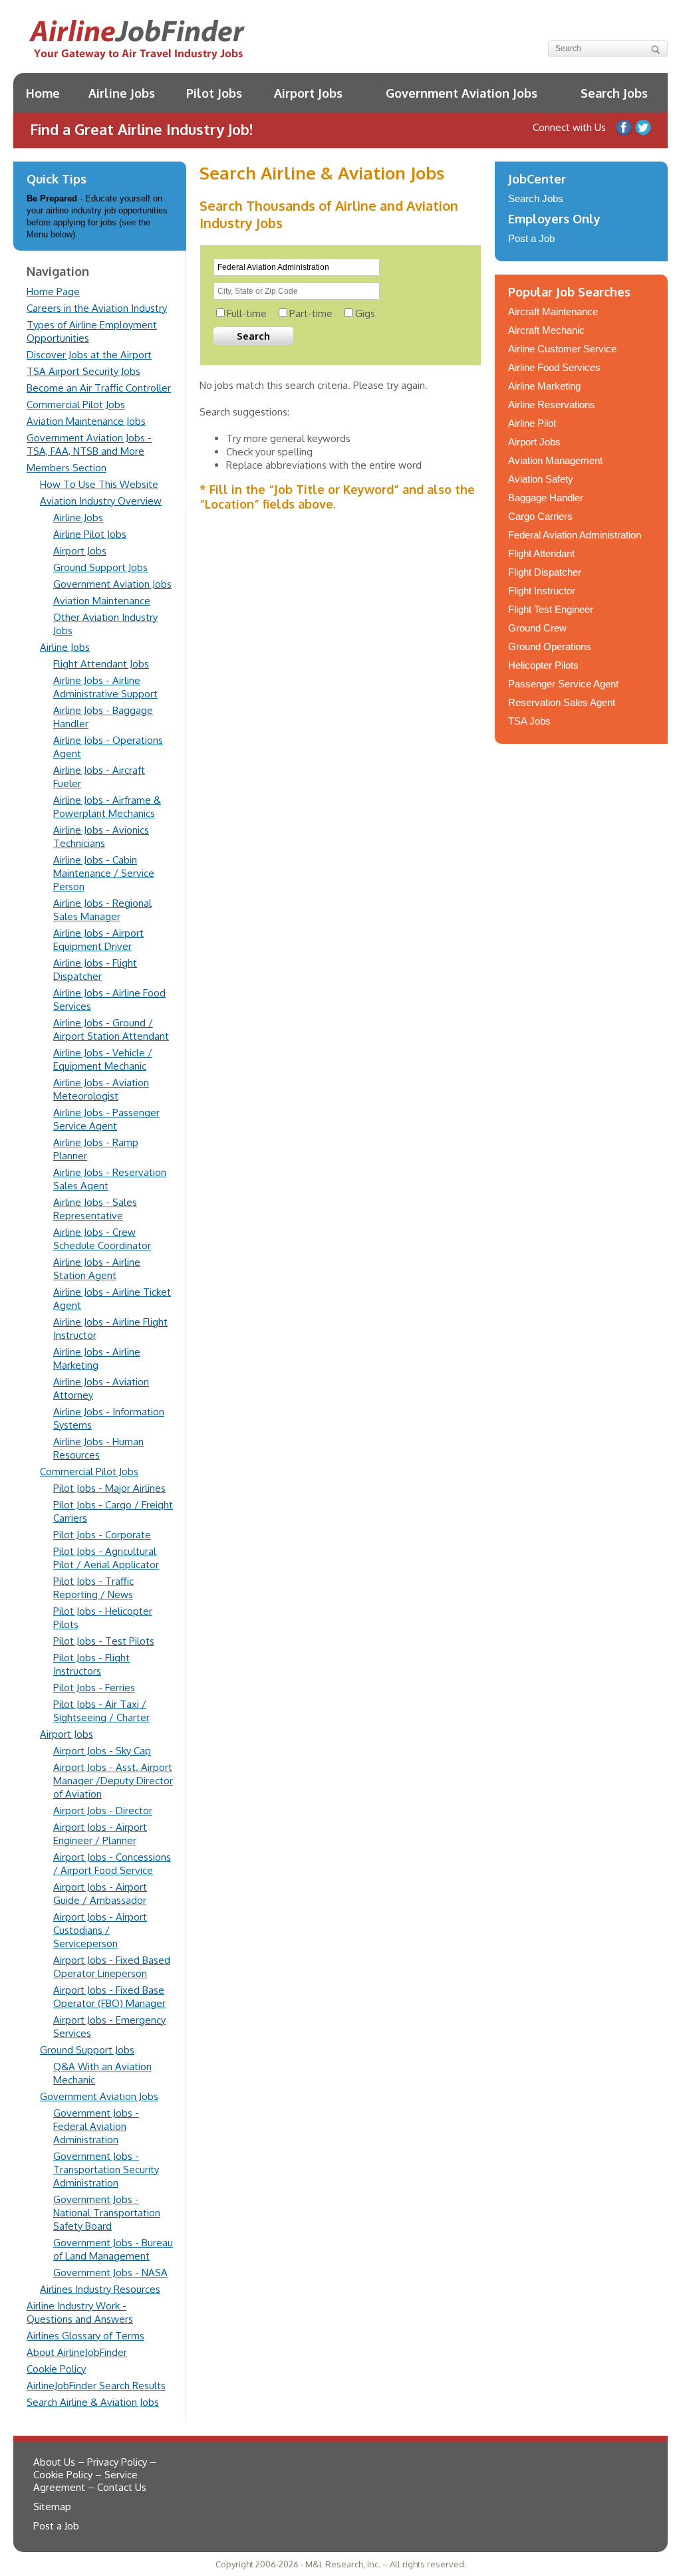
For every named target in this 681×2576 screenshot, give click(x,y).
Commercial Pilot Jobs (76, 405)
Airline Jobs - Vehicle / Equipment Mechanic (103, 1059)
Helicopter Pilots (543, 665)
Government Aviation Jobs (462, 93)
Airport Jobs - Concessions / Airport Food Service (112, 1864)
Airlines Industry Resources (100, 2289)
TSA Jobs (529, 721)
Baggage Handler (546, 498)
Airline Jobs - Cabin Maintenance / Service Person (104, 873)
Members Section (67, 468)
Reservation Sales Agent (562, 702)
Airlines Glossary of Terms (85, 2336)
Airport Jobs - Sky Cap (102, 1751)
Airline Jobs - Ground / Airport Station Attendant (111, 1029)
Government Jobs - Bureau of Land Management (113, 2249)
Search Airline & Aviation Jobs (93, 2402)
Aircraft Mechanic (546, 330)
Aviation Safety (541, 479)
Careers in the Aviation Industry (97, 308)
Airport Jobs (308, 93)
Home (43, 93)
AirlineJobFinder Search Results (96, 2386)
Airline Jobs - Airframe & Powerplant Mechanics (107, 807)
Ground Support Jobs (100, 567)
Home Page (53, 292)
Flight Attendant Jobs (101, 664)
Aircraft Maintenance (553, 311)
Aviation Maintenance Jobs (86, 421)
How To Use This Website (99, 484)
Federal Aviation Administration (575, 535)
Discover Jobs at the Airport (89, 355)
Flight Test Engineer (551, 609)
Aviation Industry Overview (101, 501)
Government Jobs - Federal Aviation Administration (96, 2126)
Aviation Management (555, 460)
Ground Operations (550, 646)
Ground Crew (537, 628)
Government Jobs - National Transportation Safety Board (107, 2213)
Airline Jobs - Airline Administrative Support (105, 687)
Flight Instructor (542, 591)
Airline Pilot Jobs (90, 534)
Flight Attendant (541, 553)
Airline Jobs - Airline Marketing (97, 1358)
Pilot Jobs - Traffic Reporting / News (93, 1588)
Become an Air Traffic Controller (99, 388)
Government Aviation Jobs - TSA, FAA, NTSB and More (89, 444)
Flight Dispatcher (545, 572)
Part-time (311, 313)
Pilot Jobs (214, 93)
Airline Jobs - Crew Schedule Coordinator (102, 1239)
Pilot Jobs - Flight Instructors (91, 1664)
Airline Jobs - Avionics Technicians (101, 837)
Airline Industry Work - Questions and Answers (80, 2312)
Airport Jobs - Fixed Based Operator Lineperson (112, 1967)
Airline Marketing (544, 386)
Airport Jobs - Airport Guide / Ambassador (100, 1894)
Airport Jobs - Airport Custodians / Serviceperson (100, 1930)
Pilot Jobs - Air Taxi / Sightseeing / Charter (101, 1711)
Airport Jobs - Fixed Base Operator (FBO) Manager (109, 1997)
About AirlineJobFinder (77, 2352)
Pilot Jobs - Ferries (94, 1688)
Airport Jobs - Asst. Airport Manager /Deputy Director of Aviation (113, 1781)
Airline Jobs (122, 93)
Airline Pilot (532, 423)
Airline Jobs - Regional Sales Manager (102, 910)
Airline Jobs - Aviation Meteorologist (101, 1089)
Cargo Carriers (540, 516)
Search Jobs (614, 93)
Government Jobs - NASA (110, 2273)
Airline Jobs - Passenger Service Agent (106, 1119)
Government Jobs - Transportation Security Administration (106, 2169)
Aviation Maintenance (102, 601)
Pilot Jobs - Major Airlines (109, 1488)
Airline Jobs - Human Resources (98, 1448)
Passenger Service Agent (563, 684)
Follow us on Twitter (643, 128)
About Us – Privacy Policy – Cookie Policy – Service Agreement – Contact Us (95, 2475)
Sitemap (52, 2507)
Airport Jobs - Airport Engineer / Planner (100, 1834)
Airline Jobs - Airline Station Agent (97, 1269)
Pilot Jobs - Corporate (102, 1535)
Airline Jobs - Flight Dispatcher (95, 970)
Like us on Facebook (624, 128)
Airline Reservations (552, 405)
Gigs (365, 313)
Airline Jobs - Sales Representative (95, 1209)
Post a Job (531, 238)
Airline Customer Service (562, 349)
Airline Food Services (554, 367)
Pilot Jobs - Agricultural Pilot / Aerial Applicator (106, 1558)
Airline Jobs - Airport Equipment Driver (98, 940)
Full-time (247, 313)
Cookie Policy (56, 2369)
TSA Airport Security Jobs (83, 371)
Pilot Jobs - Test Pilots (104, 1641)
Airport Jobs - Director (103, 1811)
